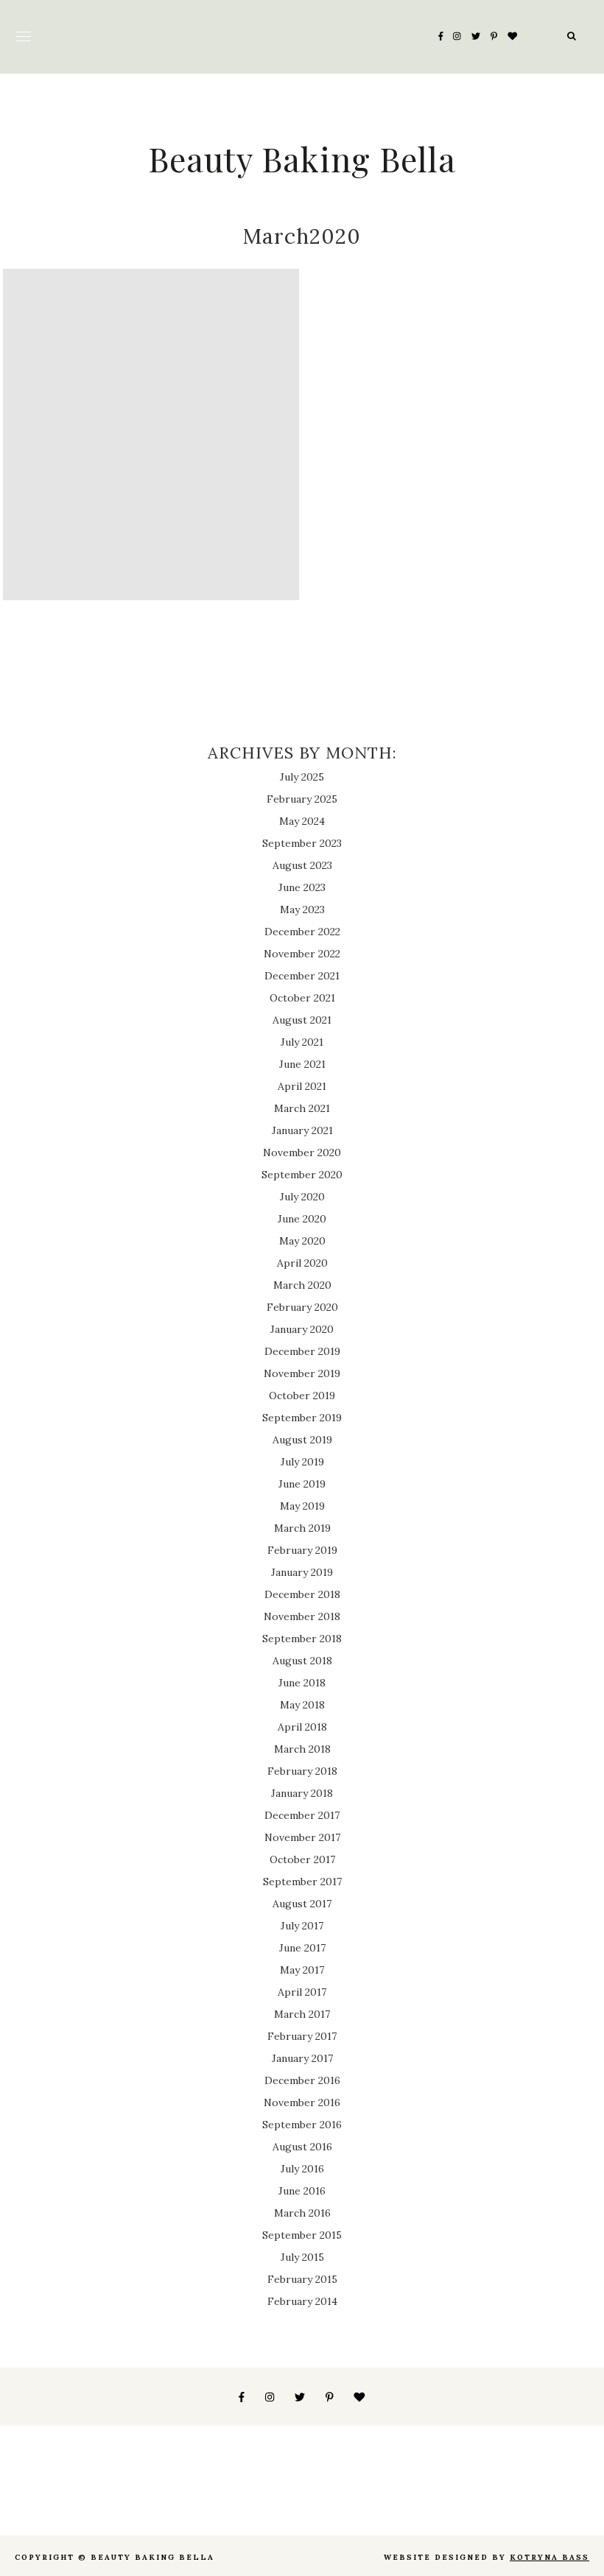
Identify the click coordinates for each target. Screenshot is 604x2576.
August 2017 (302, 1904)
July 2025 (302, 777)
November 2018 (302, 1616)
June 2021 (302, 1064)
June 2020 (302, 1219)
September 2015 (302, 2235)
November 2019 (302, 1373)
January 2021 (302, 1130)
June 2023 (302, 887)
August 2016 (302, 2147)
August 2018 (302, 1661)
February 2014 (302, 2301)
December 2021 (302, 976)
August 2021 (302, 1020)
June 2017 (302, 1948)
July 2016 (302, 2169)
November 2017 (302, 1837)
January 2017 (302, 2058)
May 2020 (302, 1241)
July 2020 (302, 1197)
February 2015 (302, 2279)
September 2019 (302, 1418)
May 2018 (302, 1705)
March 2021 (302, 1108)
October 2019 (302, 1396)
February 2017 (302, 2036)
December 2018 (302, 1594)
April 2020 (302, 1263)
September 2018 (302, 1639)
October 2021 (302, 998)
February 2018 (302, 1771)
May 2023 (302, 909)
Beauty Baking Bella (302, 158)
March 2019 (302, 1528)
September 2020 (302, 1175)
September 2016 (302, 2125)
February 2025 (302, 799)
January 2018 (302, 1793)
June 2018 (302, 1683)
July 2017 (302, 1926)
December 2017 (302, 1815)
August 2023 (302, 865)
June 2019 (302, 1484)
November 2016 (302, 2102)
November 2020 (302, 1152)
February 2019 (302, 1550)
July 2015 (302, 2257)
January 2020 (302, 1329)
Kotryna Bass (549, 2557)
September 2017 (302, 1882)
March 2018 (302, 1749)
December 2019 (302, 1351)
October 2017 (302, 1859)
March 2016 (302, 2213)
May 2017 (302, 1970)
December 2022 (302, 932)
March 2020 (302, 1285)
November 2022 (302, 954)
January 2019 (302, 1572)
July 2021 (302, 1042)
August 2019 (302, 1440)
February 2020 (302, 1307)
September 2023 (302, 843)
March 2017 (302, 2014)
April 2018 (302, 1727)
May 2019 (302, 1506)
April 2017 (302, 1992)
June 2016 (302, 2191)
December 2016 (302, 2080)
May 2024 (302, 821)
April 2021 (302, 1086)
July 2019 (302, 1462)
